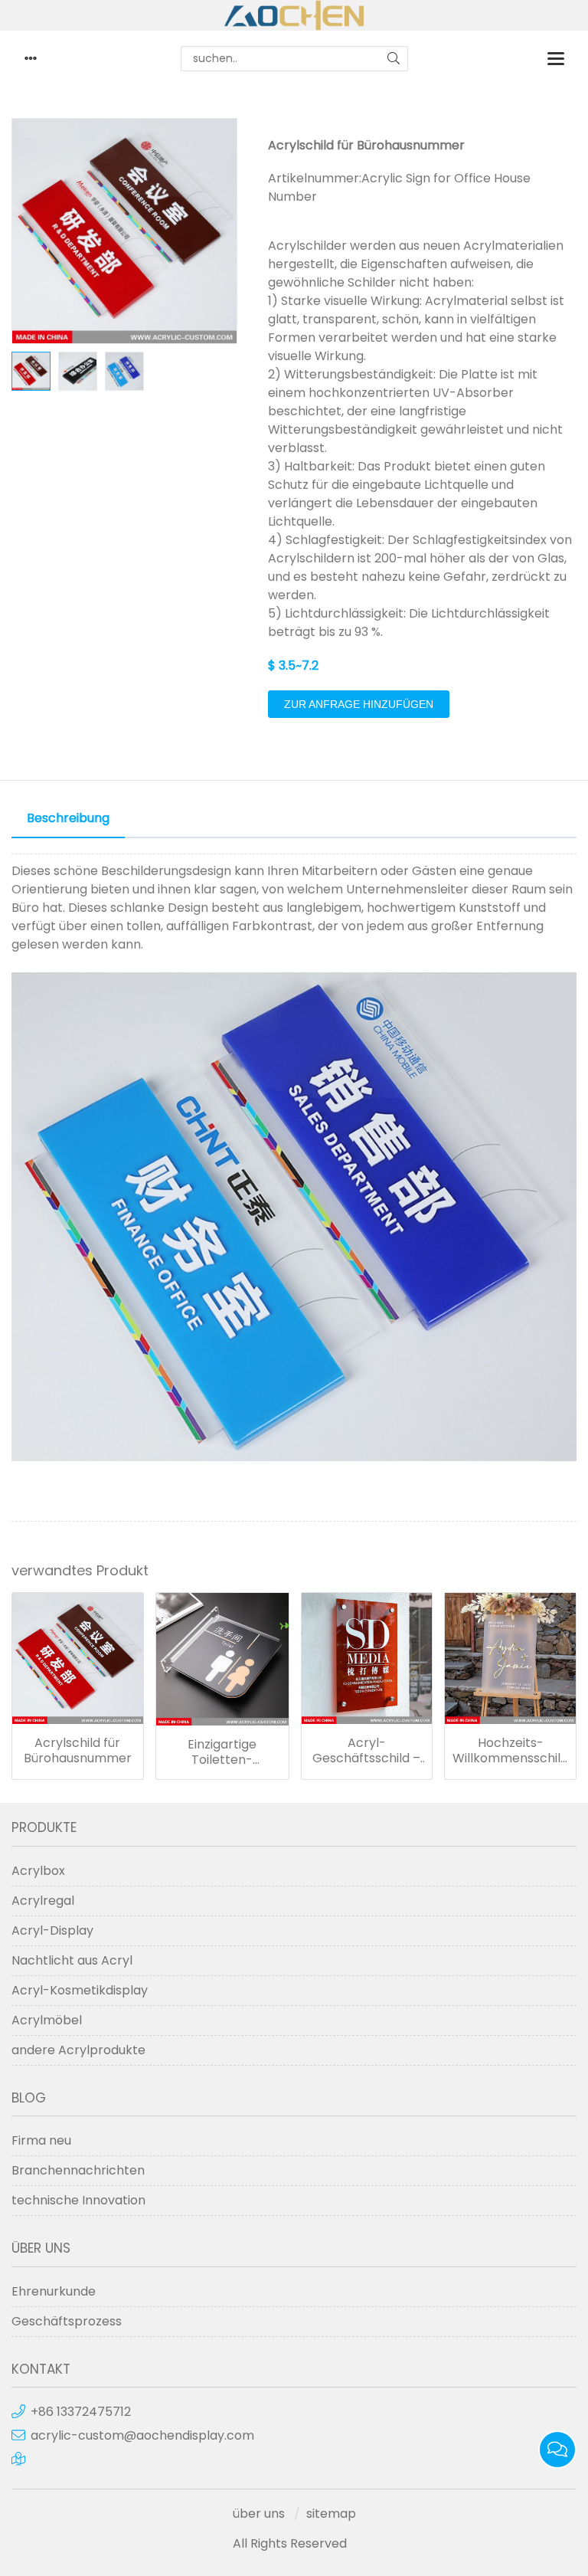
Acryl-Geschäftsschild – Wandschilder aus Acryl (366, 1751)
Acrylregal (43, 1901)
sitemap (331, 2514)
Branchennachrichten (78, 2170)
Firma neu (41, 2140)
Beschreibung (68, 818)
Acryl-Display (52, 1930)
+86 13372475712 (81, 2412)
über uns (259, 2514)
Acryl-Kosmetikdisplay (80, 1990)
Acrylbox (38, 1871)
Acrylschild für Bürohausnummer (78, 1751)
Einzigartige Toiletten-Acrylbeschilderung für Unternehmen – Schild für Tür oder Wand (222, 1752)
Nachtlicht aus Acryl (72, 1960)
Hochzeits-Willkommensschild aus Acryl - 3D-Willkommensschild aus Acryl (510, 1751)
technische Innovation (78, 2200)
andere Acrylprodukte (78, 2050)
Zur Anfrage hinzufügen (359, 704)
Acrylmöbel (47, 2020)
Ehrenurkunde (54, 2291)
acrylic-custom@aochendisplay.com (142, 2435)
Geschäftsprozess (67, 2321)
